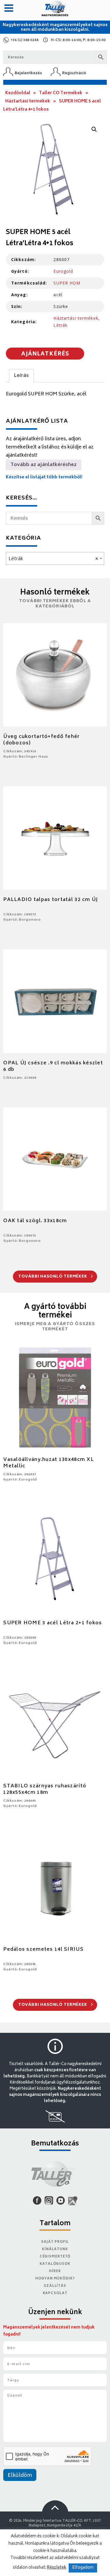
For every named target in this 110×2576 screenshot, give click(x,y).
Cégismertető (55, 2257)
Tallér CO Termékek (61, 93)
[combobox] (55, 558)
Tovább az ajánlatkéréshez (44, 465)
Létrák (60, 325)
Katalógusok (55, 2264)
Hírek (55, 2271)
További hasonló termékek (53, 1277)
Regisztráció (74, 73)
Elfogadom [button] (83, 2568)
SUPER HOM (67, 283)
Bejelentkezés (28, 73)
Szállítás (55, 2286)
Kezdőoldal (18, 93)
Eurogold (63, 271)
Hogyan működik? (55, 2279)
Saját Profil (55, 2242)
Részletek (57, 2568)
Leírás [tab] (21, 376)
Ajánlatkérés (45, 354)
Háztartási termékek (28, 101)
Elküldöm (20, 2476)
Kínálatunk (55, 2249)
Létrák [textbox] (53, 559)
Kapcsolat (55, 2293)
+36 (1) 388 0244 (24, 40)
